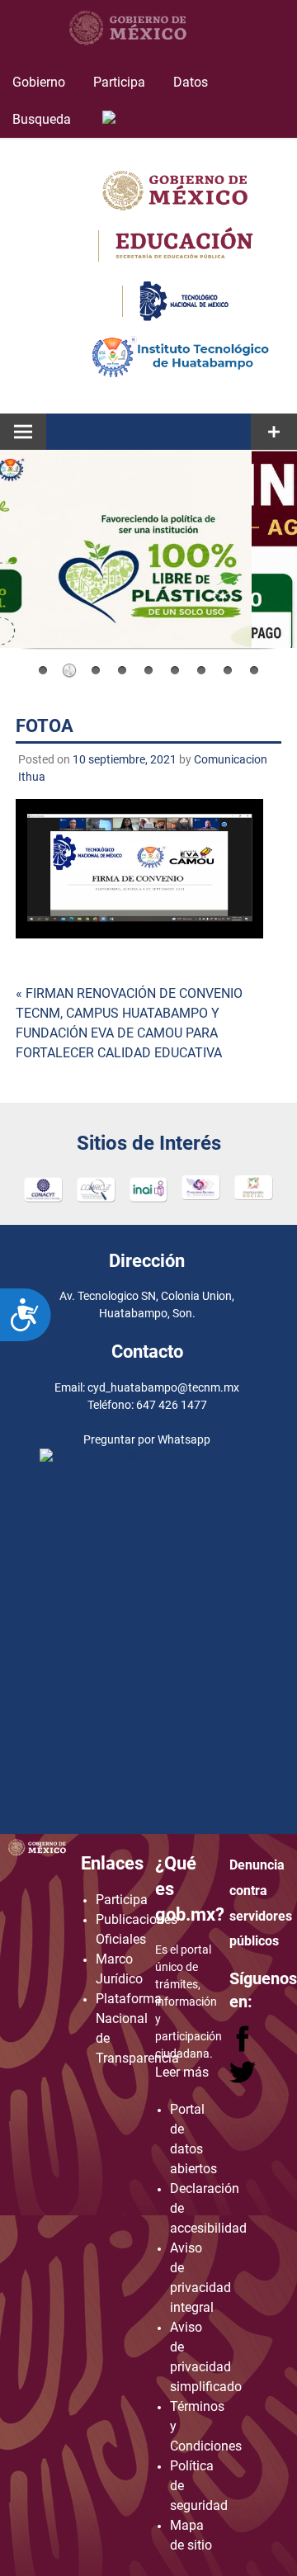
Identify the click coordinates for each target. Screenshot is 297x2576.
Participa (119, 82)
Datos (191, 82)
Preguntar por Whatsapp (147, 1509)
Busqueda (43, 119)
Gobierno (39, 82)
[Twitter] (243, 2080)
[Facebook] (244, 2047)
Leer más (182, 2072)
